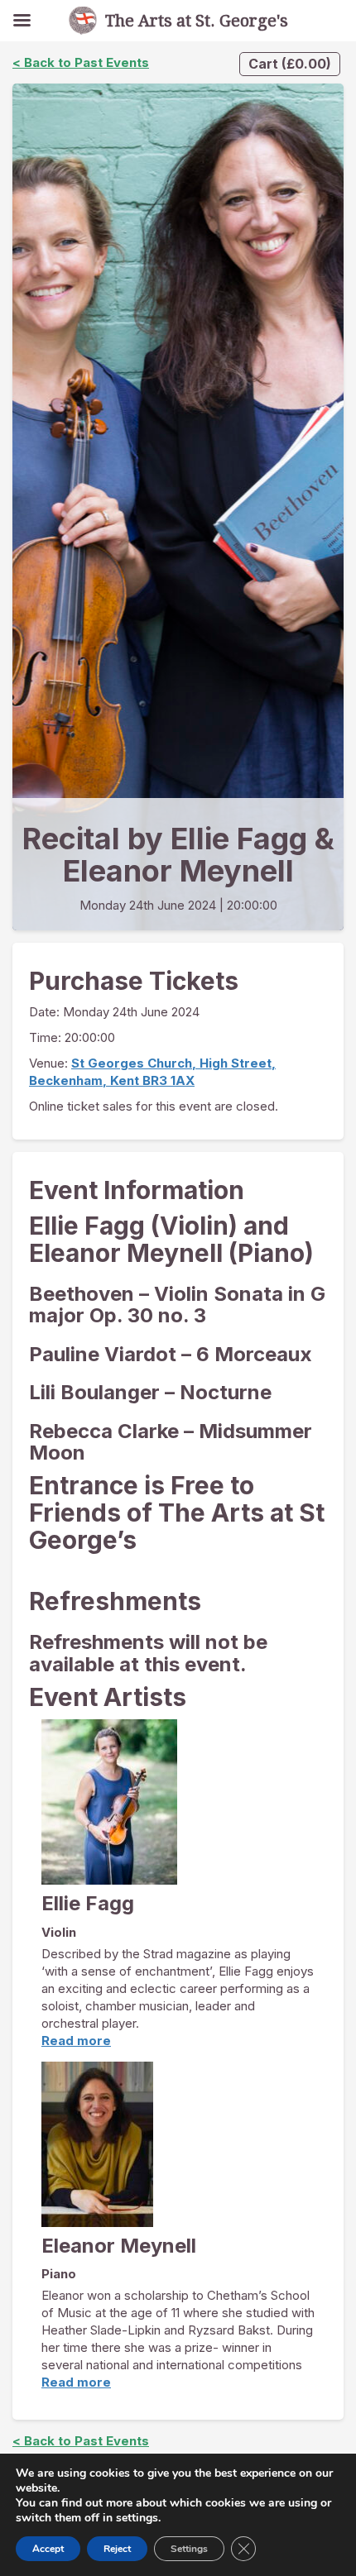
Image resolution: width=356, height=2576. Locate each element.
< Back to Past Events (81, 62)
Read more (76, 2041)
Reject (117, 2549)
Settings (189, 2549)
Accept (48, 2549)
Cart (290, 64)
